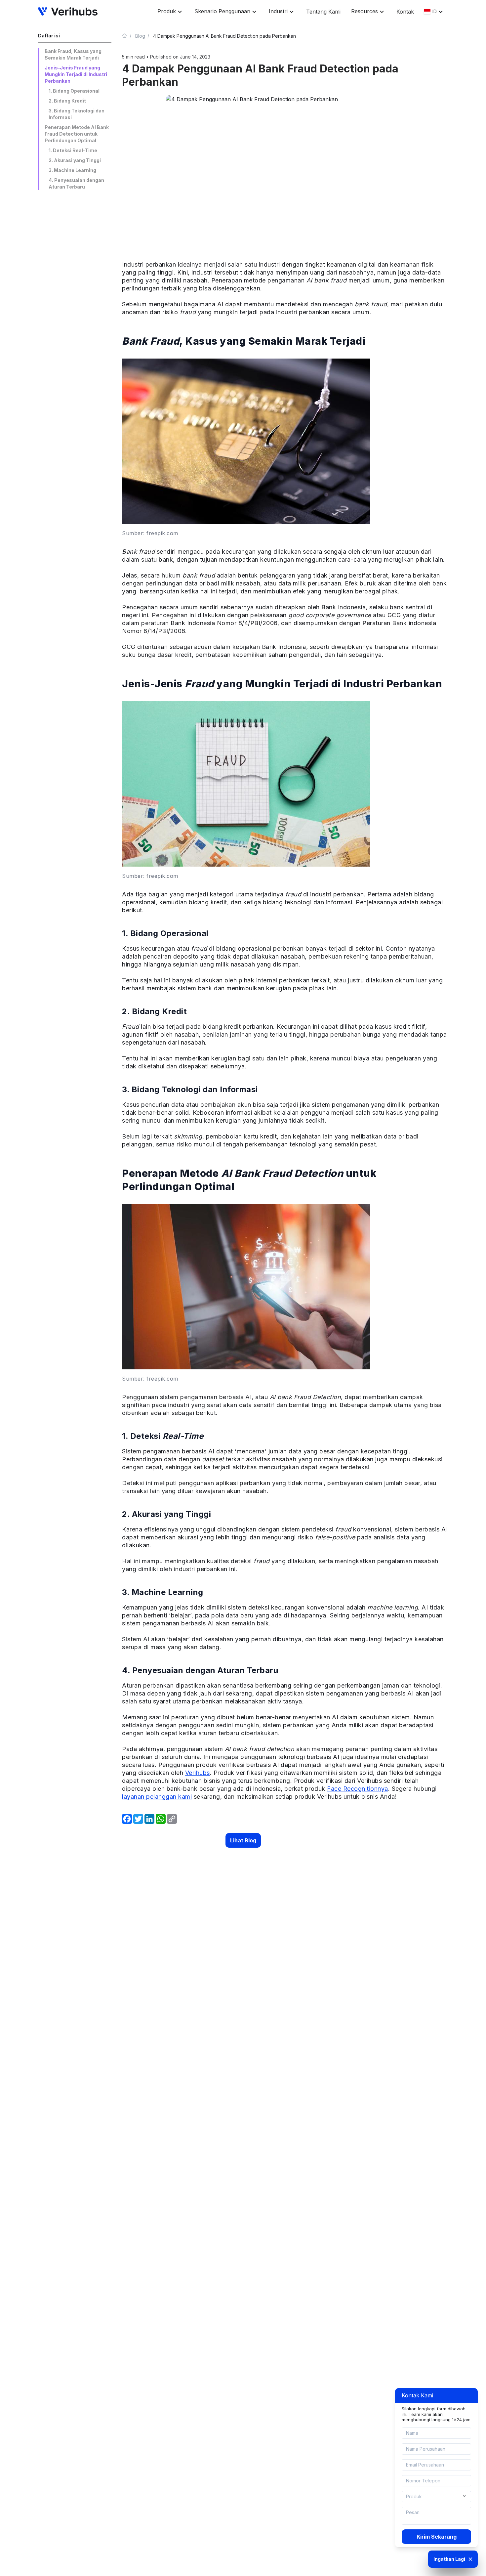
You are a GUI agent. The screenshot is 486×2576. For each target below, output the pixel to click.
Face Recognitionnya (358, 1789)
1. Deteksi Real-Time (73, 150)
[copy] (172, 1819)
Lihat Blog (243, 1840)
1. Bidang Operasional (74, 91)
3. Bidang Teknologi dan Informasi (77, 114)
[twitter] (138, 1819)
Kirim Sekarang (437, 2537)
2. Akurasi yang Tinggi (75, 160)
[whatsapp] (161, 1819)
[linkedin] (149, 1819)
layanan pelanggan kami (157, 1797)
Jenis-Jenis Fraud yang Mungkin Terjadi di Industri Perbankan (76, 74)
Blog (140, 36)
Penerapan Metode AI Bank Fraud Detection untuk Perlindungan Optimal (77, 134)
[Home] (127, 36)
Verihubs (198, 1773)
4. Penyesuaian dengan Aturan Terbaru (76, 183)
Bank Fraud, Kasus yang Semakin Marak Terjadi (73, 54)
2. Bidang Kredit (67, 101)
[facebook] (127, 1819)
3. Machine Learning (72, 170)
